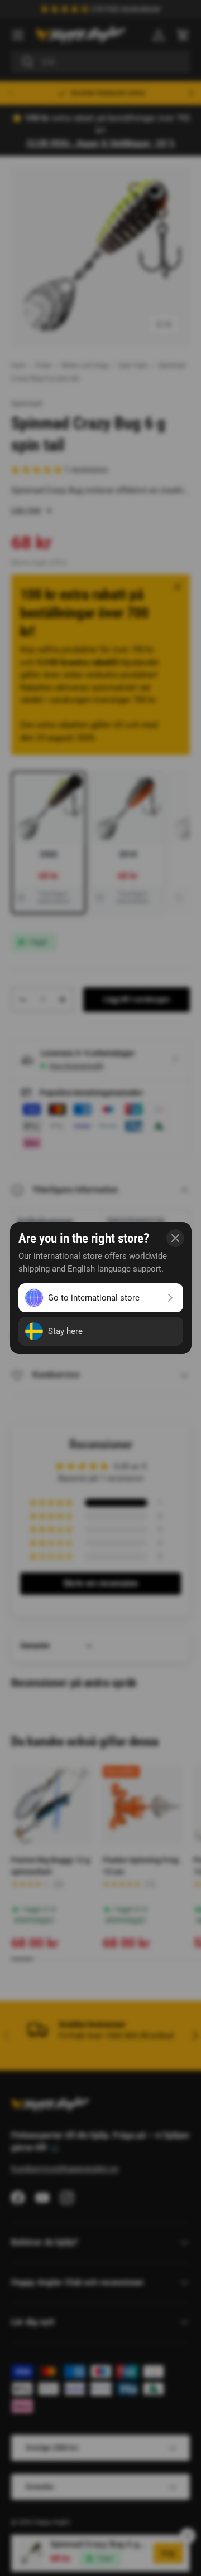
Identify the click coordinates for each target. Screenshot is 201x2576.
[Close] (175, 1238)
